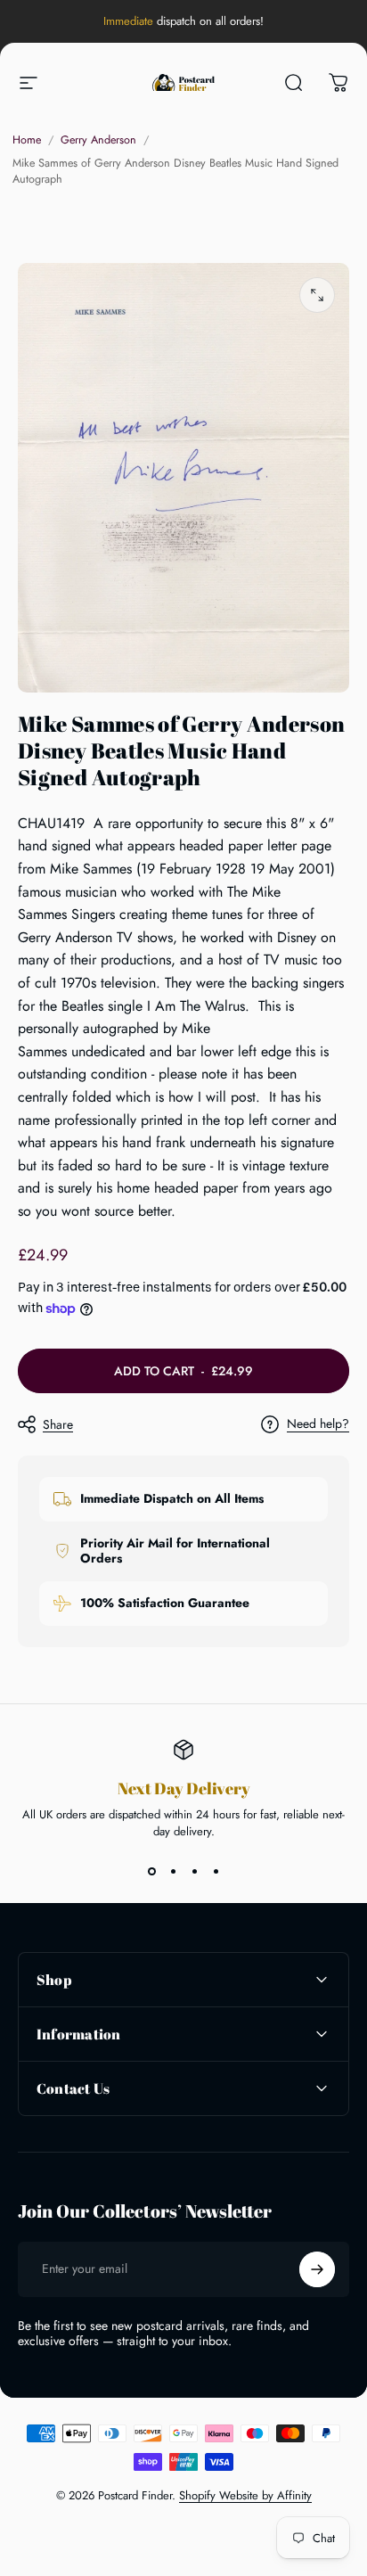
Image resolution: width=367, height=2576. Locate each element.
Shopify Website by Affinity (245, 2495)
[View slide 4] (216, 1872)
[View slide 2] (173, 1872)
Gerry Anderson (98, 140)
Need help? (318, 1424)
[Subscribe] (317, 2269)
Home (27, 140)
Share (58, 1424)
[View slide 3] (194, 1872)
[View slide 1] (151, 1872)
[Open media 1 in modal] (317, 295)
